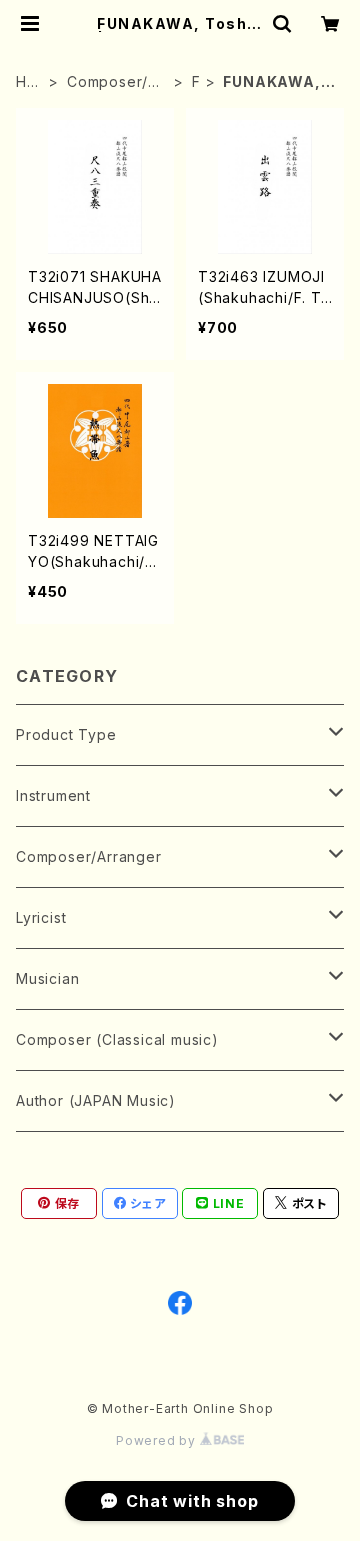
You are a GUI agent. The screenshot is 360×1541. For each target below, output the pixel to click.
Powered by (158, 1440)
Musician (47, 978)
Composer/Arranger (115, 82)
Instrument (53, 795)
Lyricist (41, 917)
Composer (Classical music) (117, 1039)
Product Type (66, 734)
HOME (27, 82)
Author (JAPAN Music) (96, 1100)
